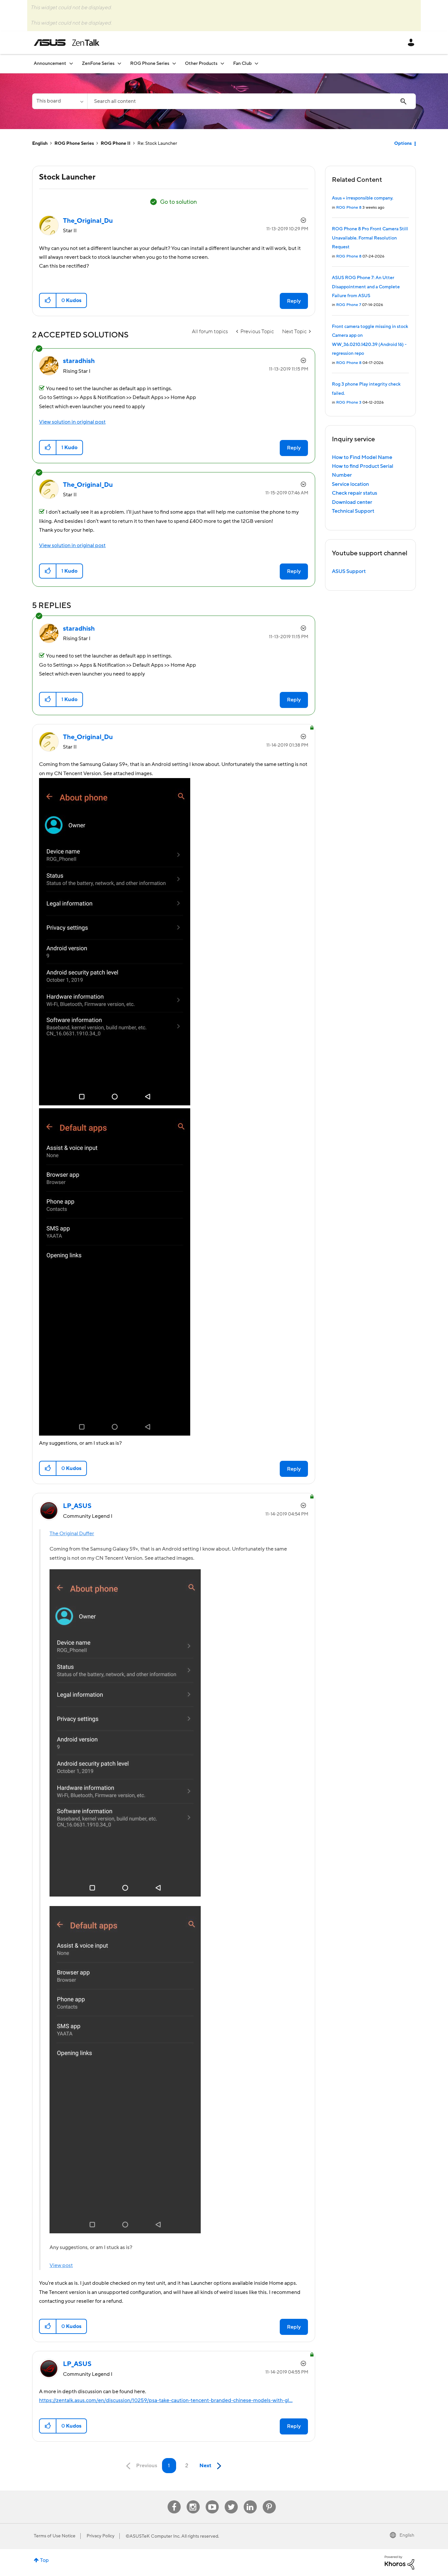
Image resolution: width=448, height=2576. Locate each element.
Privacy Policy (101, 2536)
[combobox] (252, 101)
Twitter (231, 2500)
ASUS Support (349, 571)
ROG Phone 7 (349, 305)
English (40, 143)
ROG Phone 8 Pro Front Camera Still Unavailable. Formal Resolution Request (370, 238)
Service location (350, 484)
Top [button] (44, 2560)
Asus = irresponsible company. (363, 198)
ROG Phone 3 (349, 402)
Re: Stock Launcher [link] (157, 143)
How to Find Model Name (362, 457)
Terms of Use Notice (55, 2536)
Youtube (212, 2500)
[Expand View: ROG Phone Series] (174, 63)
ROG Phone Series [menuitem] (150, 64)
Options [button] (403, 143)
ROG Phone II (116, 143)
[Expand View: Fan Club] (256, 63)
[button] (48, 300)
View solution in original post (72, 422)
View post (61, 2265)
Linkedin (250, 2500)
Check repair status (355, 493)
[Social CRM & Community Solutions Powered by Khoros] (399, 2562)
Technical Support (353, 511)
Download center (352, 502)
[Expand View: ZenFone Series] (119, 63)
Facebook (174, 2500)
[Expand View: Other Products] (222, 63)
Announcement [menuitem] (50, 64)
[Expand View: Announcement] (71, 63)
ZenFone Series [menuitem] (98, 64)
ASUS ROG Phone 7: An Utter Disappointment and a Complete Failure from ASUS (366, 287)
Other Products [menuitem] (201, 64)
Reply (294, 301)
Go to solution (178, 202)
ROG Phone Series (74, 143)
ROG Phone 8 (349, 208)
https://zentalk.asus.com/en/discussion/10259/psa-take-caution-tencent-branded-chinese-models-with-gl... (166, 2400)
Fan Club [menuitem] (242, 64)
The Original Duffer (72, 1534)
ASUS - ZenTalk (67, 43)
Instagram (193, 2500)
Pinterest (269, 2500)
